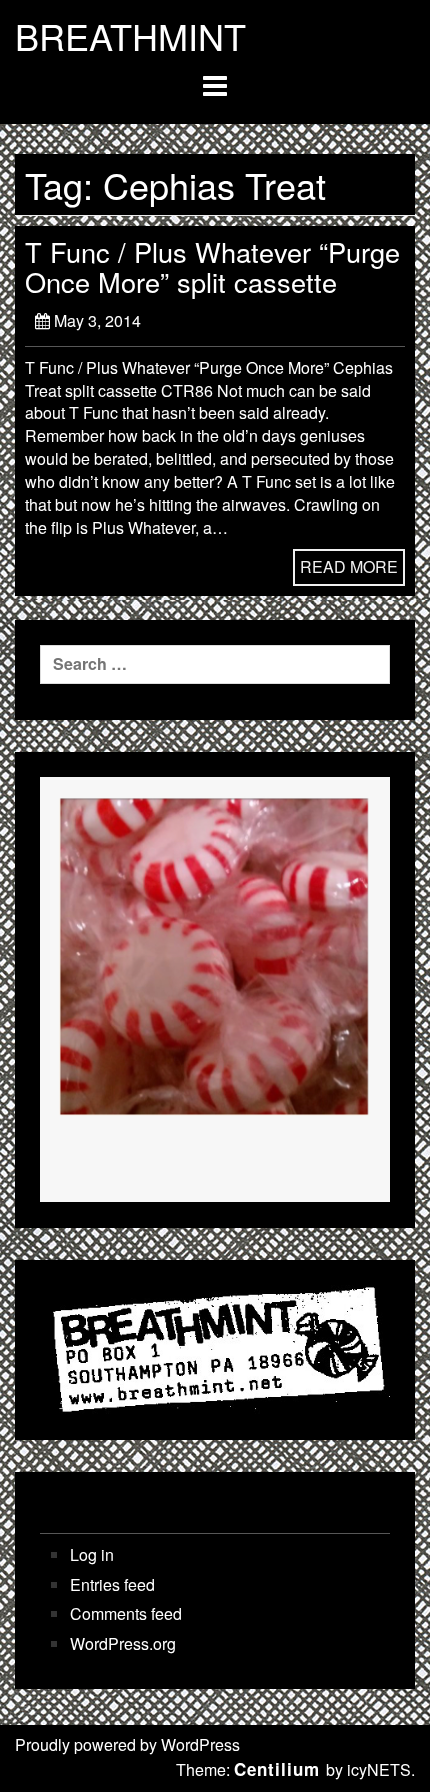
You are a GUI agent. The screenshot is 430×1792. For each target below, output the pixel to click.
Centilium (277, 1769)
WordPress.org (123, 1644)
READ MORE (349, 566)
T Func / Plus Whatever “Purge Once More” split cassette (212, 266)
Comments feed (126, 1614)
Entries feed (112, 1585)
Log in (92, 1555)
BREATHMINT (130, 36)
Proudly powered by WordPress (127, 1744)
